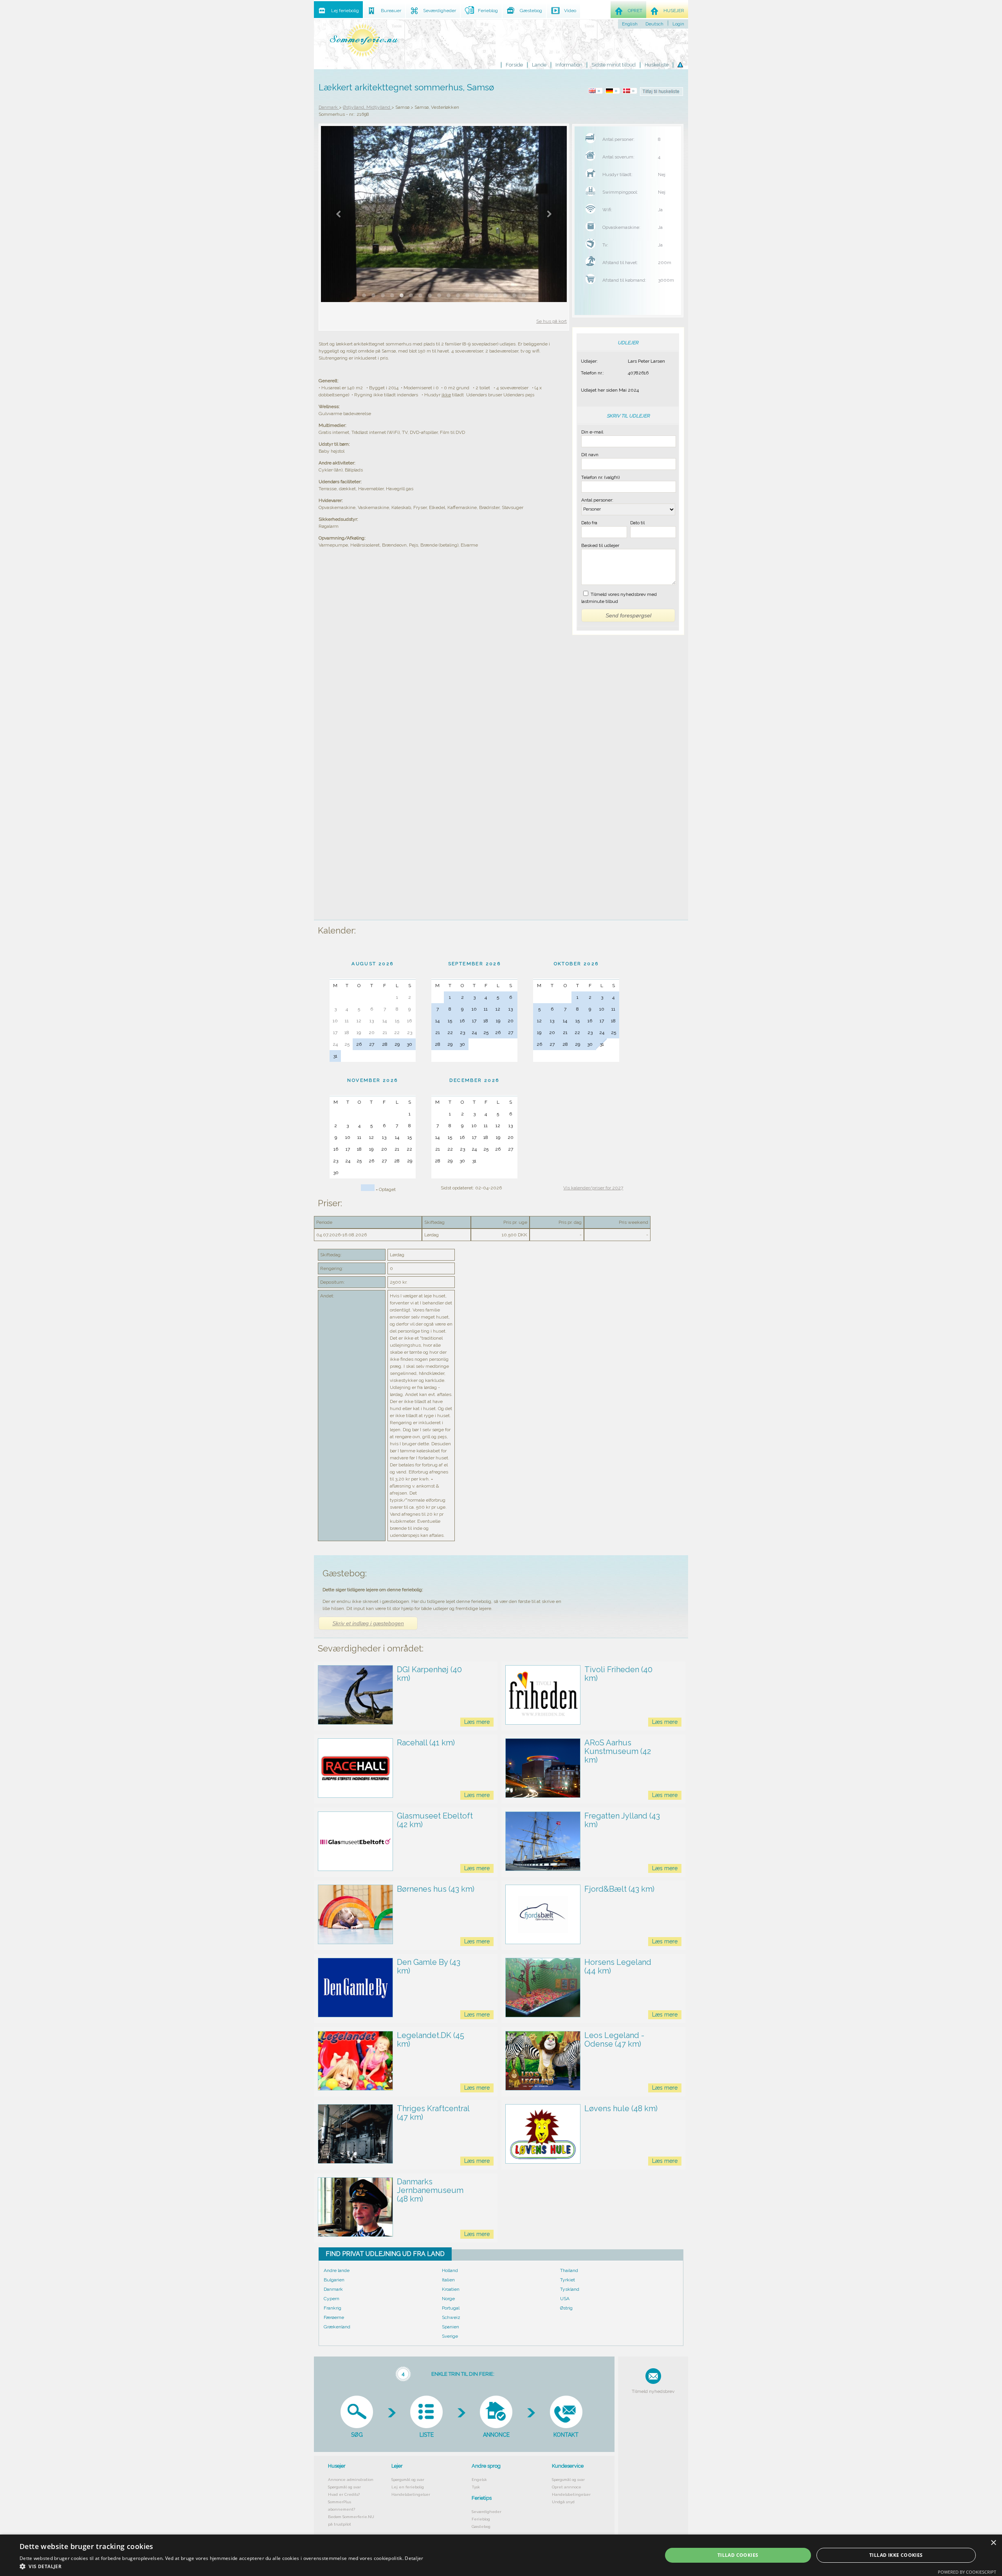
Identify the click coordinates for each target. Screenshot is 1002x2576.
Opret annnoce (567, 2487)
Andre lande (337, 2270)
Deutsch (654, 24)
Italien (448, 2280)
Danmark (333, 2289)
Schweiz (451, 2317)
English (630, 24)
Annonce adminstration (351, 2480)
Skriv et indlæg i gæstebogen (368, 1623)
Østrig (566, 2308)
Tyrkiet (568, 2280)
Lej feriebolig (345, 11)
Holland (450, 2270)
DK (631, 91)
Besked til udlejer (600, 545)
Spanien (451, 2327)
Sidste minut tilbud (614, 65)
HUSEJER (674, 11)
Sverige (450, 2336)
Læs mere (477, 1722)
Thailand (569, 2270)
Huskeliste (657, 65)
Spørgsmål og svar (344, 2487)
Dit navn (590, 455)
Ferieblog (481, 2519)
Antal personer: (597, 500)
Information (569, 65)
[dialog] (501, 2555)
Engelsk (479, 2480)
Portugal (451, 2308)
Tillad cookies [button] (738, 2555)
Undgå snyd (563, 2502)
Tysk (476, 2487)
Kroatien (451, 2289)
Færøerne (334, 2317)
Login (678, 24)
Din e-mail (592, 432)
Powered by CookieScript (967, 2572)
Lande (539, 65)
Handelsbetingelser (411, 2494)
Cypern (332, 2299)
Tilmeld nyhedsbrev (653, 2391)
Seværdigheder (487, 2512)
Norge (448, 2299)
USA (565, 2299)
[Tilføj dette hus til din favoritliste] (661, 92)
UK (597, 91)
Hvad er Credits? (344, 2494)
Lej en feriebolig (408, 2487)
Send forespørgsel (628, 615)
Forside (514, 65)
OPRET (635, 11)
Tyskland (570, 2289)
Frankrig (332, 2308)
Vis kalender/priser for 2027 (593, 1188)
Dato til (637, 523)
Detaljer (414, 2558)
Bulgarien (334, 2280)
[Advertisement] (628, 795)
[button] (222, 2566)
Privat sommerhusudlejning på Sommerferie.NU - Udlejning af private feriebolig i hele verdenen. (364, 40)
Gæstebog (481, 2527)
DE (614, 91)
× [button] (993, 2543)
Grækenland (337, 2327)
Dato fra (589, 523)
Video (570, 11)
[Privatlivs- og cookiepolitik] (680, 65)
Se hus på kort (551, 321)
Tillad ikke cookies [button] (896, 2555)
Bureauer (391, 11)
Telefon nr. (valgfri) (600, 477)
